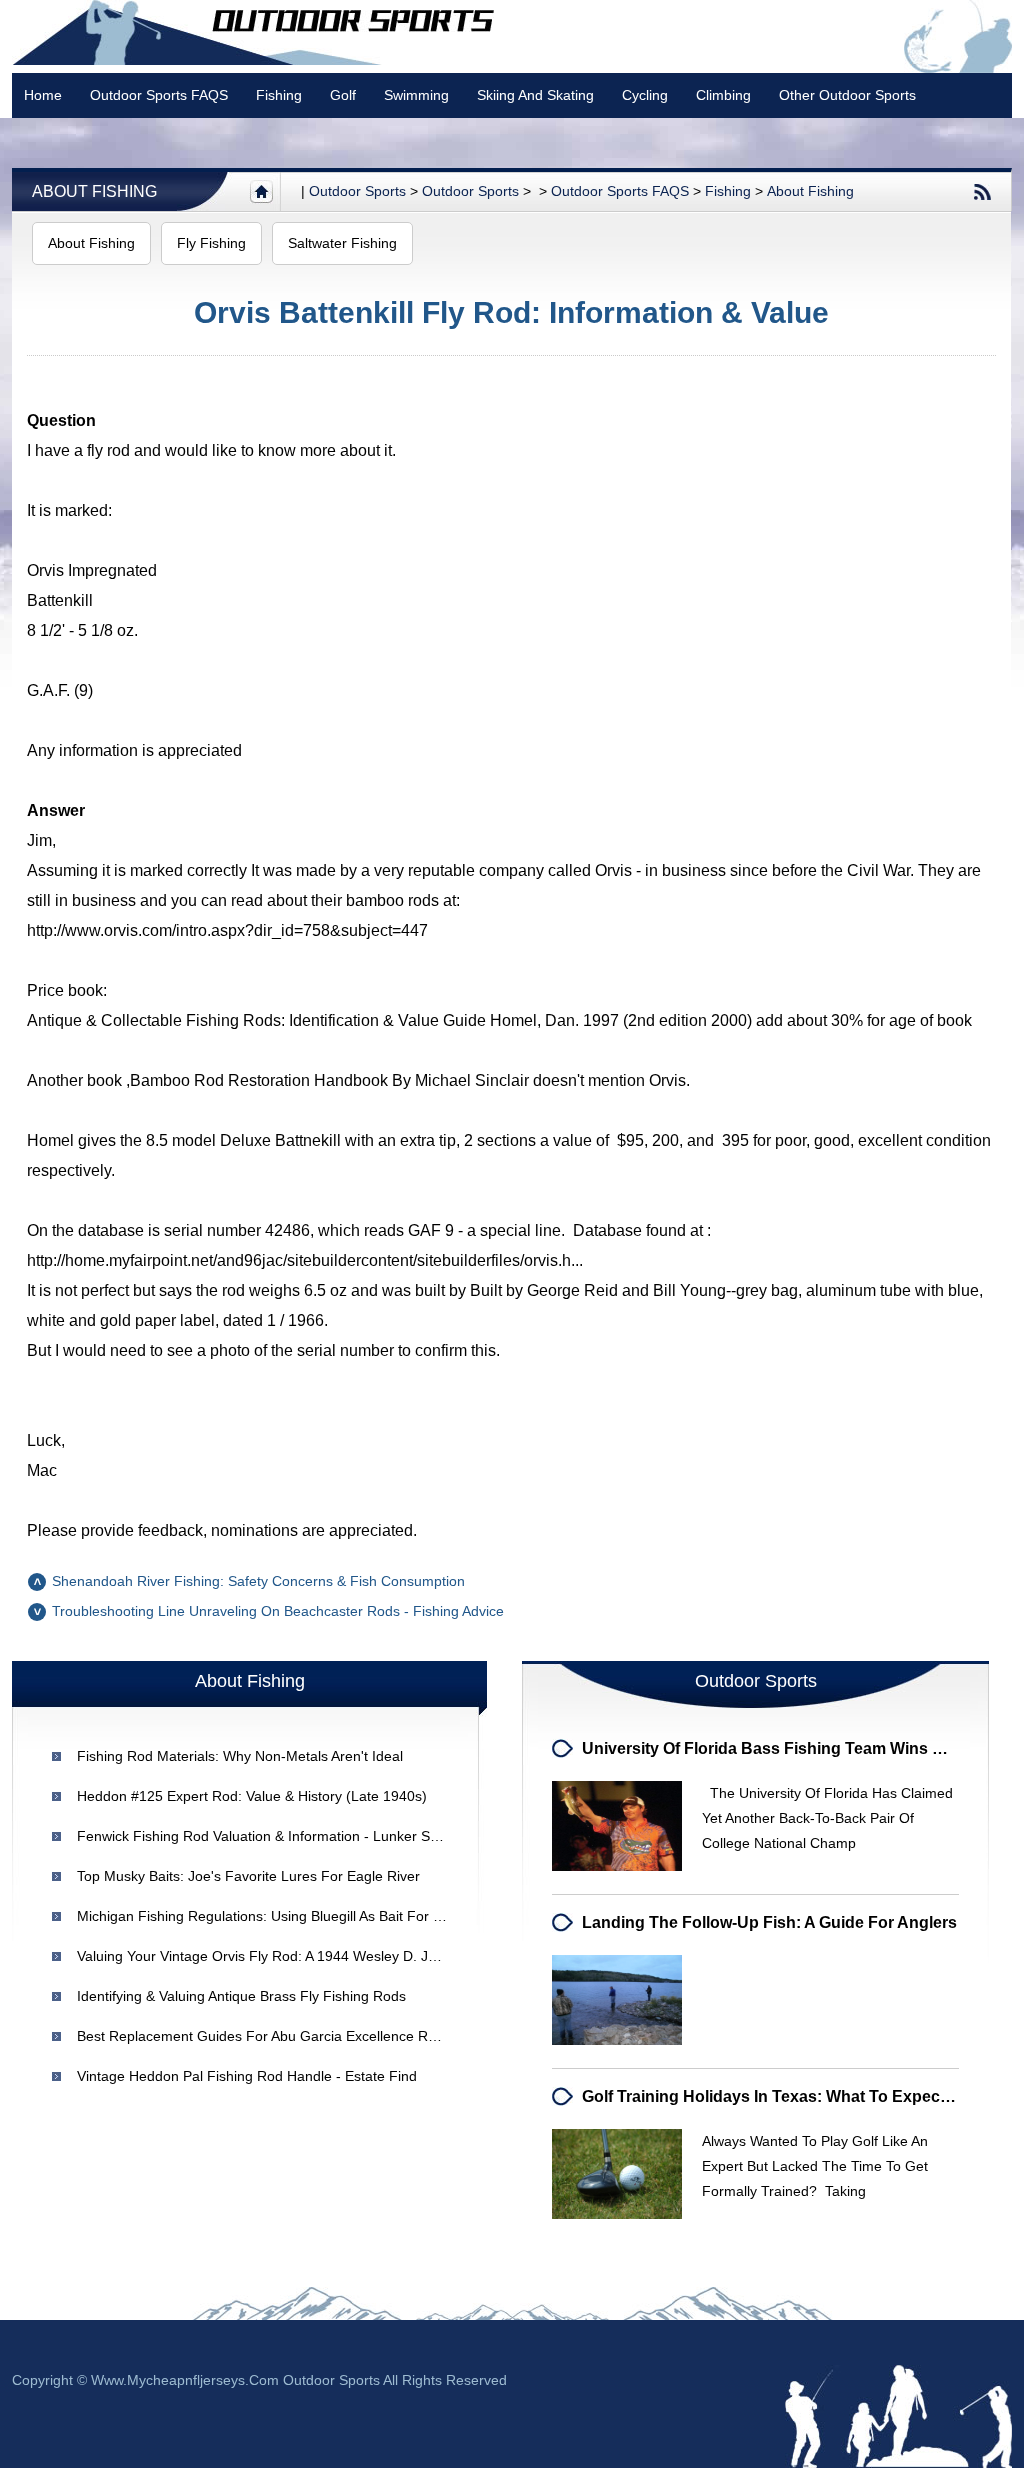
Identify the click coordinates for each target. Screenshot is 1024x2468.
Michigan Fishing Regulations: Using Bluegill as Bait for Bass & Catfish (301, 1916)
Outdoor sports (357, 191)
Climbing (723, 95)
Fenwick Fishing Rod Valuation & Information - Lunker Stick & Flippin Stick (310, 1836)
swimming (416, 95)
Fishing (279, 95)
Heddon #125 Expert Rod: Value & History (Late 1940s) (252, 1796)
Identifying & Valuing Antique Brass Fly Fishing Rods (241, 1996)
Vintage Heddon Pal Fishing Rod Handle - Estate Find (247, 2076)
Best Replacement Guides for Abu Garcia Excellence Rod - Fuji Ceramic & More (332, 2036)
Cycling (645, 95)
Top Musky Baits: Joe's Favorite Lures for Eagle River (248, 1876)
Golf (343, 95)
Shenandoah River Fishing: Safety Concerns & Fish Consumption (258, 1581)
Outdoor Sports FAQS (159, 95)
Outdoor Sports (470, 191)
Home (43, 95)
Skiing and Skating (535, 95)
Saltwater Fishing (342, 243)
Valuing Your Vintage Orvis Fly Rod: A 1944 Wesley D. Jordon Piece (290, 1956)
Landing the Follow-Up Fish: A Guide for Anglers (769, 1922)
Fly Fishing (211, 243)
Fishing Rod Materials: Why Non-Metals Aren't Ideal (240, 1756)
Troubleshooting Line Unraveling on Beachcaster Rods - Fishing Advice (278, 1611)
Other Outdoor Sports (847, 95)
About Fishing (94, 191)
